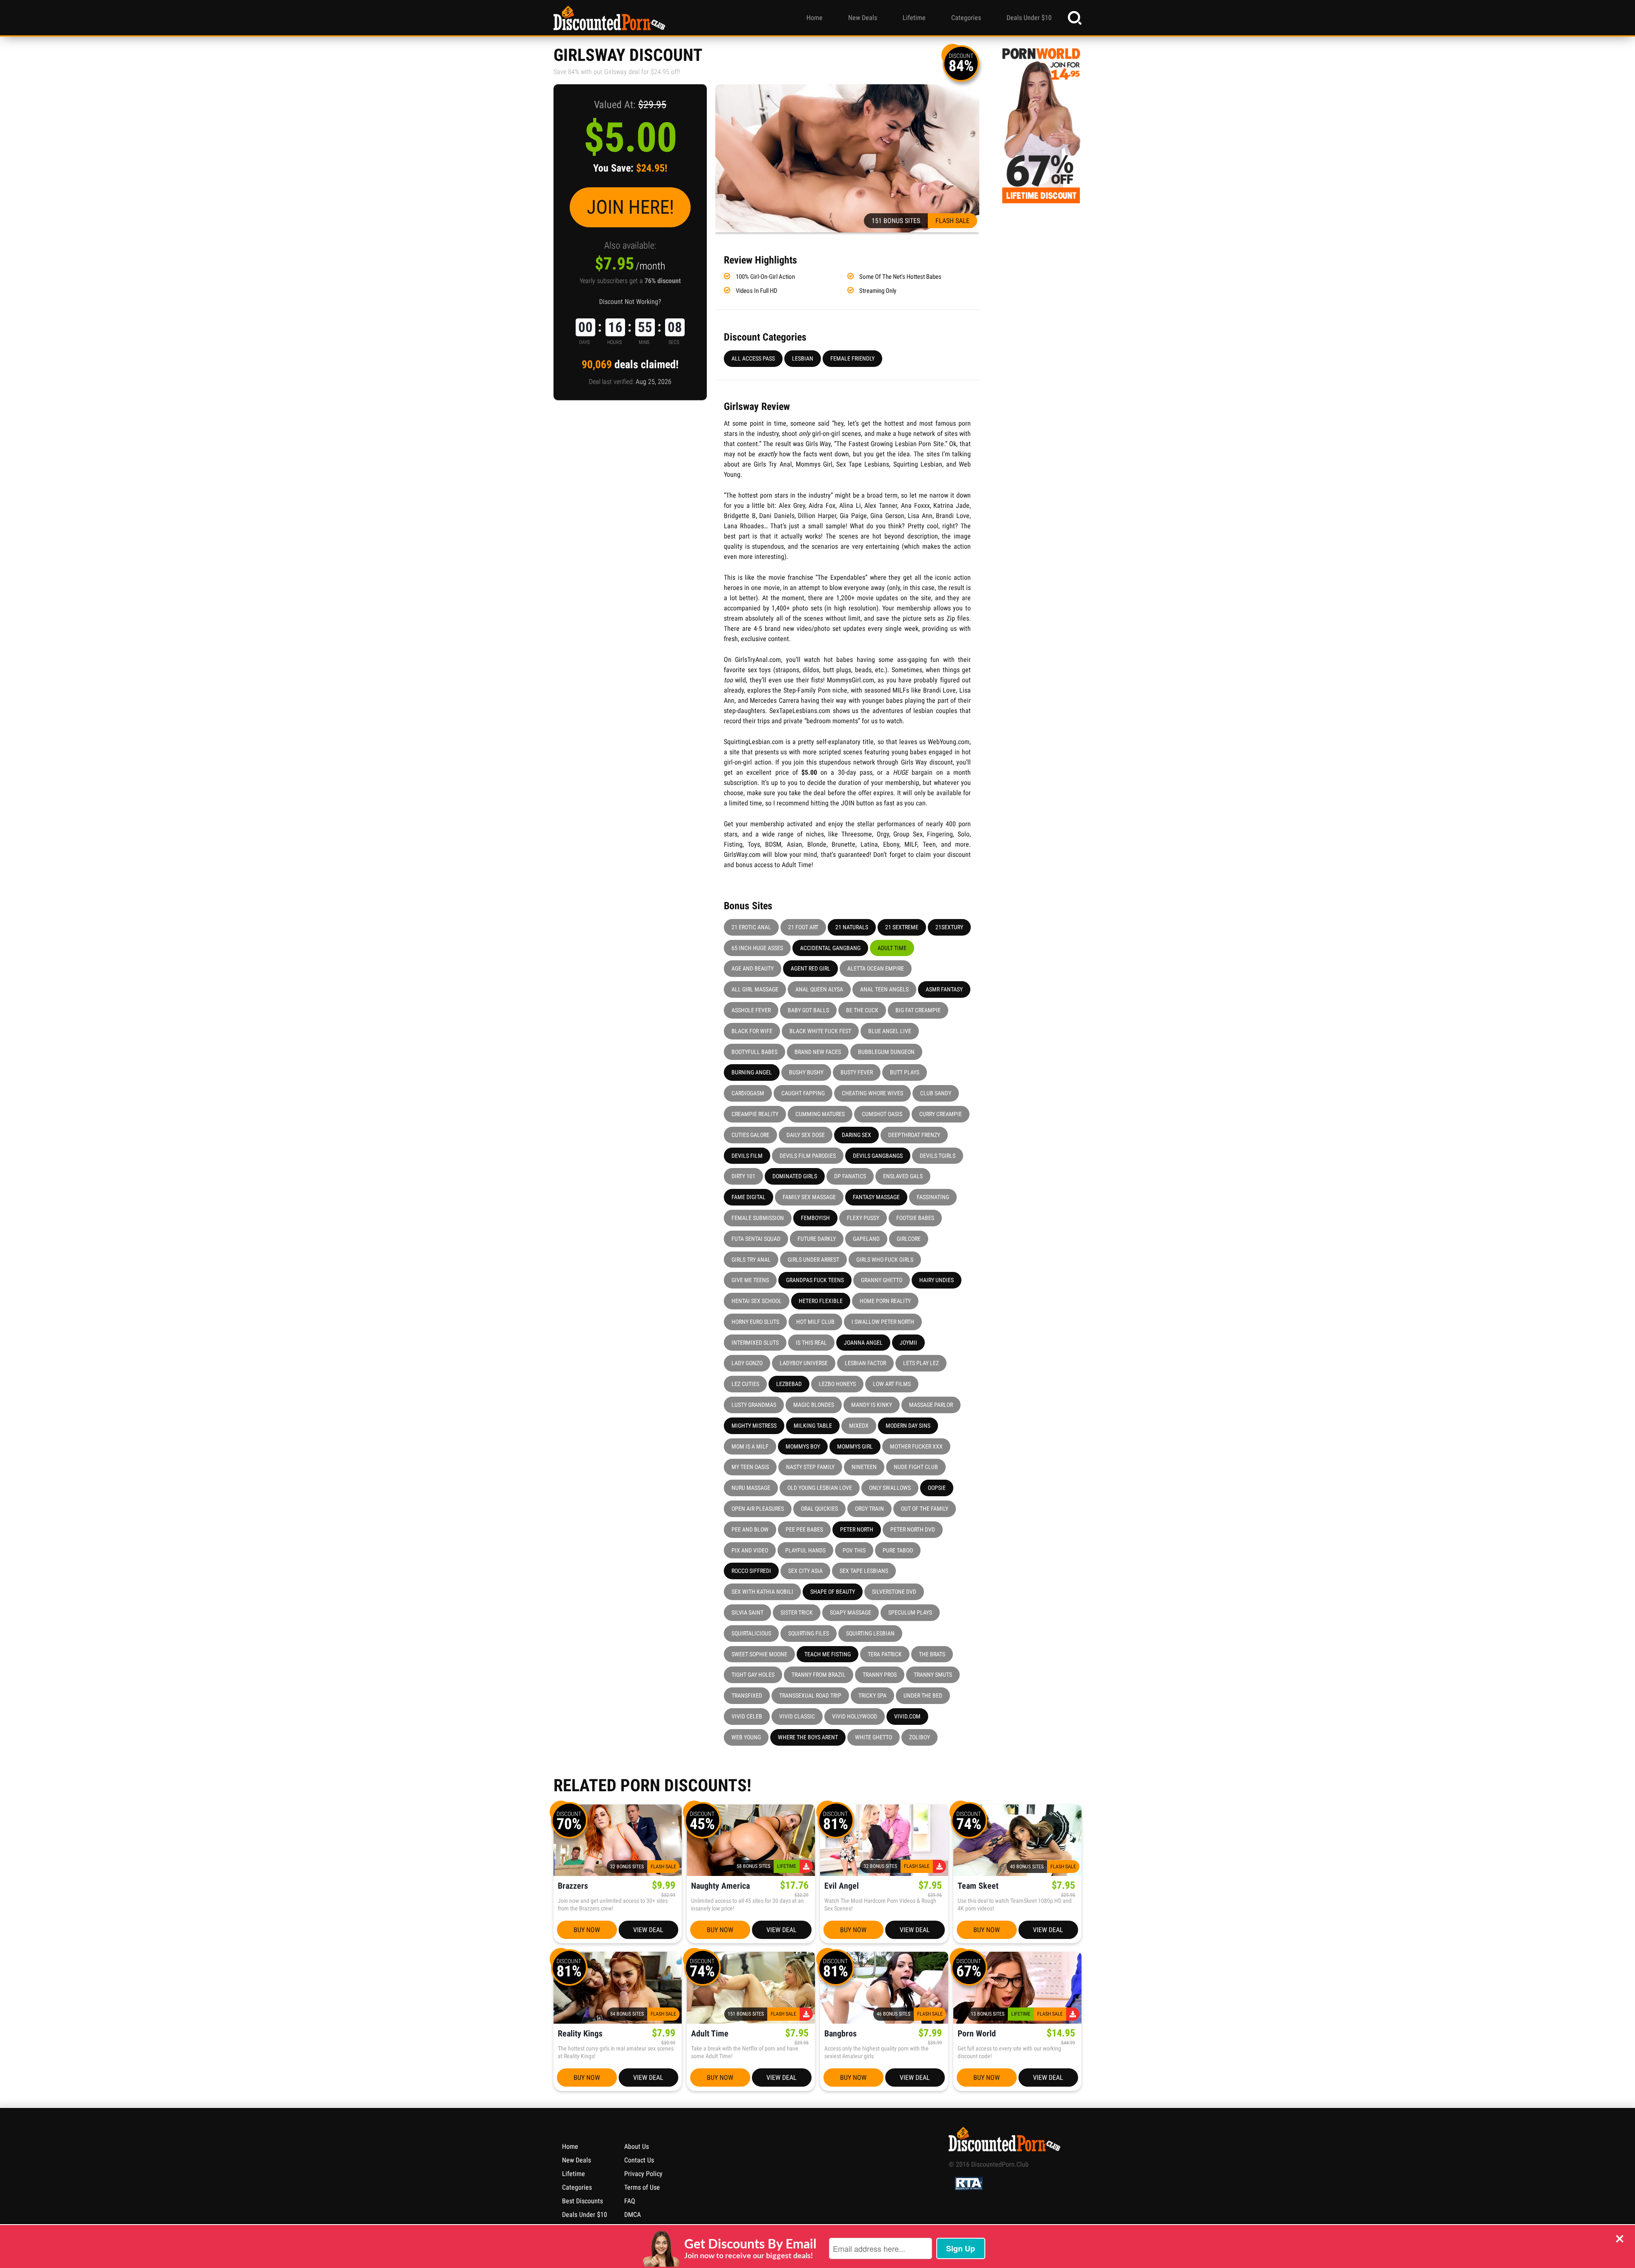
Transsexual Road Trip (810, 1695)
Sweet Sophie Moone (759, 1654)
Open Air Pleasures (758, 1509)
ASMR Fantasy (944, 989)
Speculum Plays (910, 1612)
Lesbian (803, 358)
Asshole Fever (751, 1010)
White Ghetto (873, 1737)
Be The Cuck (862, 1010)
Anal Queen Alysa (819, 989)
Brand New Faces (818, 1052)
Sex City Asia (805, 1571)
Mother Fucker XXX (916, 1446)
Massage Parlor (931, 1405)
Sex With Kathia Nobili (762, 1592)
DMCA (632, 2215)
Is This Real (811, 1343)
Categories (966, 18)
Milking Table (813, 1426)
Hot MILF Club (815, 1322)
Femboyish (815, 1218)
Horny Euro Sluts (755, 1322)
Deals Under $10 (1029, 18)
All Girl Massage (755, 989)
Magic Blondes (814, 1405)
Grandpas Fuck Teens (815, 1280)
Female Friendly (852, 358)
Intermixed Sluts (755, 1343)
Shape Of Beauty (833, 1592)
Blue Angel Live (890, 1031)
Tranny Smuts (933, 1675)
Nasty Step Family (810, 1467)
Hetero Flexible (821, 1301)
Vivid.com (907, 1716)
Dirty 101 (743, 1176)
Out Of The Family (925, 1509)
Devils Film (747, 1156)
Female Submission (758, 1218)
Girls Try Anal (751, 1260)
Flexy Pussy (863, 1218)
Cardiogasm (748, 1093)
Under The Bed (923, 1695)
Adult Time (892, 948)
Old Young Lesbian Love (820, 1488)
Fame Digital (749, 1197)
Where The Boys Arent (808, 1737)
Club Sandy (936, 1093)
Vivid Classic (797, 1716)
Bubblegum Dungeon (886, 1052)
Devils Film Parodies (808, 1156)
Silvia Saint (747, 1612)
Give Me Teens (750, 1280)
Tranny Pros (880, 1675)
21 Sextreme (902, 927)
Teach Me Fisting (828, 1654)
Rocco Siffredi (751, 1571)
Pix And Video (750, 1550)
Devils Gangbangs (878, 1156)
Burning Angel (752, 1072)
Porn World (977, 2034)
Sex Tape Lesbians (864, 1571)
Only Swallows (890, 1488)
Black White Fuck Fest (820, 1031)
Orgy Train (869, 1509)
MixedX (859, 1426)
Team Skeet (978, 1886)
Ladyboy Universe (804, 1363)
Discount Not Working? (630, 302)
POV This (854, 1550)
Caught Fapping (803, 1093)
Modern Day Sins (908, 1426)
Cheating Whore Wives (872, 1093)
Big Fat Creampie (918, 1010)
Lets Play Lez (921, 1363)
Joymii (908, 1343)
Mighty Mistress (754, 1426)
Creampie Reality (755, 1114)
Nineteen (864, 1467)
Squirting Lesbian (870, 1633)
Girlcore (909, 1239)
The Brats (932, 1654)
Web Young (746, 1737)
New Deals (863, 18)
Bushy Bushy (806, 1072)
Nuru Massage (751, 1488)
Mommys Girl (855, 1446)
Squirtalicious (751, 1633)
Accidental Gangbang (830, 948)
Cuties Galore (750, 1135)
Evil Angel (842, 1886)
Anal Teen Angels (884, 989)
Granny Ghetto (882, 1280)
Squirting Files (809, 1633)
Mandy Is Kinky (872, 1405)
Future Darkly (817, 1239)
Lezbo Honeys (837, 1384)
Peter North (857, 1529)
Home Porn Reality (885, 1301)
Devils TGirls (938, 1156)
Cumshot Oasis (882, 1114)
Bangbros (840, 2034)
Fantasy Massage (876, 1197)
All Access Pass (753, 358)
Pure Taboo (898, 1550)
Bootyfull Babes (754, 1052)
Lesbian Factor (865, 1363)
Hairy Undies (937, 1280)
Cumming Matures (820, 1114)
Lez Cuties (745, 1384)
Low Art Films (892, 1384)
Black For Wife (752, 1031)
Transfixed (747, 1695)
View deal (648, 1930)
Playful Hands (805, 1550)
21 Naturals (852, 927)
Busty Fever (857, 1072)
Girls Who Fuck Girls (885, 1260)
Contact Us (639, 2160)
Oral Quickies (819, 1509)
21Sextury (949, 927)
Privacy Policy (643, 2174)
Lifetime (914, 18)
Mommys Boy (803, 1446)
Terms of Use (642, 2187)
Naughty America (720, 1886)
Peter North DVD (913, 1529)
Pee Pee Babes (804, 1529)
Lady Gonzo (747, 1363)
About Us (637, 2146)
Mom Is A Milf (750, 1446)
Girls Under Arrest (813, 1260)
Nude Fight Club (916, 1467)
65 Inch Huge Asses (757, 948)
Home (815, 18)
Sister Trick (797, 1612)
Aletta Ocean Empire (876, 968)
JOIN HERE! (630, 207)
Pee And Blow (750, 1529)
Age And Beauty (753, 968)
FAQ (630, 2201)
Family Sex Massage (809, 1197)
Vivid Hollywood (855, 1716)
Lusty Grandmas (754, 1405)
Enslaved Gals (903, 1176)
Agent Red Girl (810, 968)
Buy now (587, 1930)
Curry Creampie (941, 1114)
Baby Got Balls (808, 1010)
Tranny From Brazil (819, 1675)
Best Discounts (582, 2201)
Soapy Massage (850, 1612)
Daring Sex (856, 1135)
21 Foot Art (803, 927)
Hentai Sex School (757, 1301)
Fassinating (933, 1197)
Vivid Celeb (747, 1716)
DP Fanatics (850, 1176)
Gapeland (866, 1239)
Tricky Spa (872, 1695)
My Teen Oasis (750, 1467)
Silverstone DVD (894, 1592)
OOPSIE (937, 1488)
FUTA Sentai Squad (756, 1239)
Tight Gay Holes (753, 1675)
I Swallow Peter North (883, 1322)
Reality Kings (580, 2034)
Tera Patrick (885, 1654)
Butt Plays (905, 1072)
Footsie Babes (915, 1218)
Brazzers (573, 1886)
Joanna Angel (863, 1343)
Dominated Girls (795, 1176)
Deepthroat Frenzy (914, 1135)
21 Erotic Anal (751, 927)
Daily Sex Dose (806, 1135)
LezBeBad (789, 1384)
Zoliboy (919, 1737)
